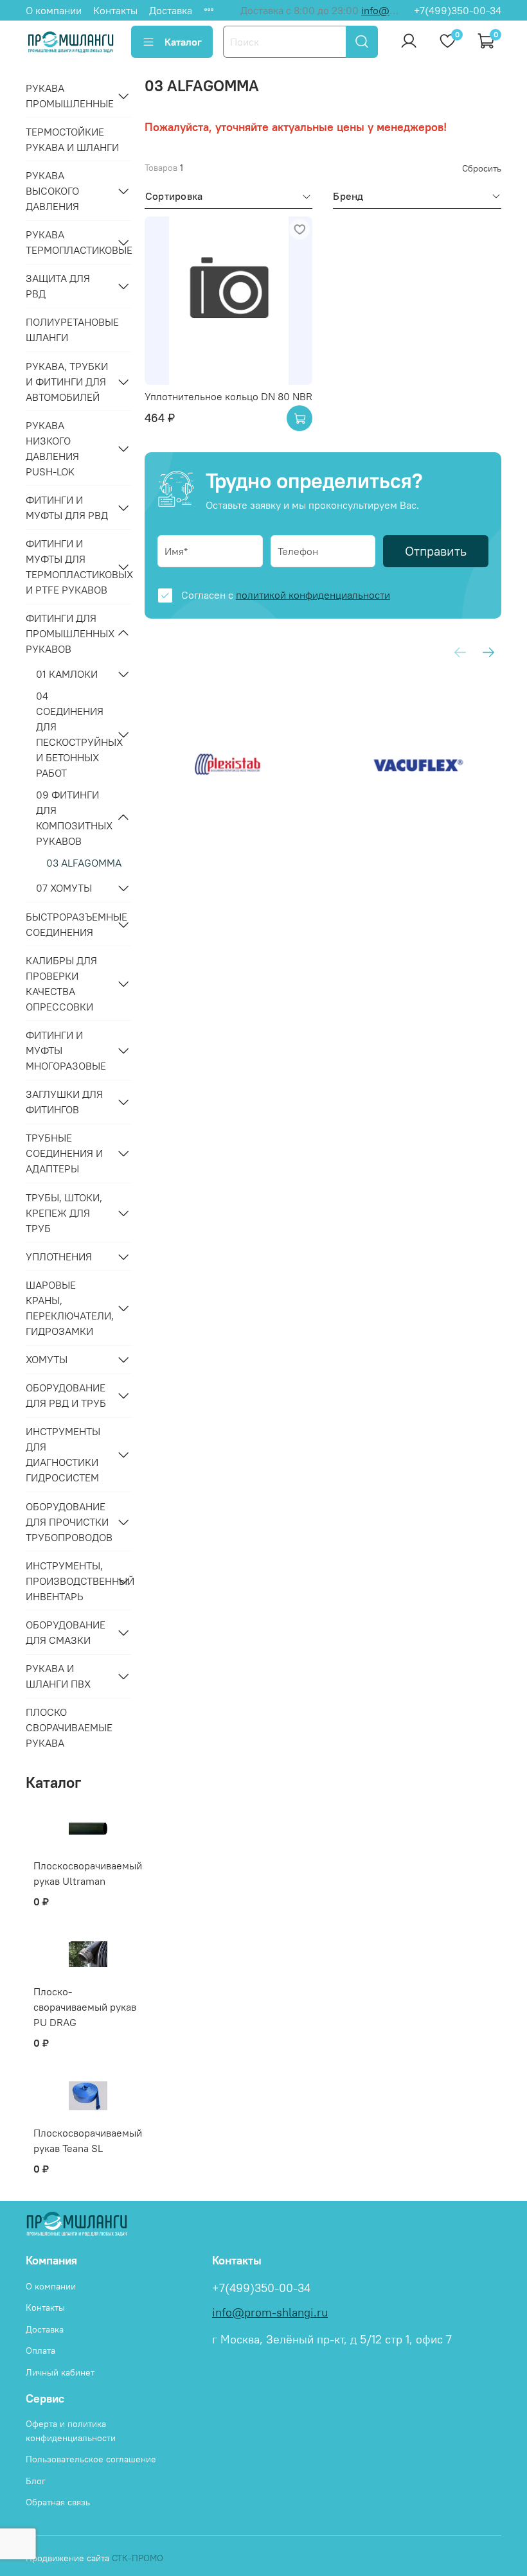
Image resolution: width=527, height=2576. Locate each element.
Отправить (436, 551)
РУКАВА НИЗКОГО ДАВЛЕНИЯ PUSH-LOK (52, 448)
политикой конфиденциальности (313, 595)
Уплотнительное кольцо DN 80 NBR (228, 396)
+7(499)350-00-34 (458, 10)
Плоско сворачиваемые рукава (69, 1727)
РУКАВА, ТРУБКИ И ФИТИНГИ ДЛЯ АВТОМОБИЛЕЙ (67, 382)
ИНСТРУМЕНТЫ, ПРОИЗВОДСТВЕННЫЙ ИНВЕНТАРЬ (68, 1581)
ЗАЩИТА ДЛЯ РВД (58, 286)
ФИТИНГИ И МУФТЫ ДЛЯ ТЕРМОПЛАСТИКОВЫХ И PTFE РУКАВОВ (68, 567)
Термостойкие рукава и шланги (72, 139)
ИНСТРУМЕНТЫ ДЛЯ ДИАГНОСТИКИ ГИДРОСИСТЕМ (63, 1454)
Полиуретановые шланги (72, 330)
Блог (36, 2481)
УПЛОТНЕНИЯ (59, 1257)
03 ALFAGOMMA (84, 863)
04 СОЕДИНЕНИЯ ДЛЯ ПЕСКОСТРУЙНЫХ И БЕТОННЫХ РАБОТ (73, 734)
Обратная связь (58, 2502)
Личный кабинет (60, 2372)
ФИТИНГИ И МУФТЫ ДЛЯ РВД (67, 507)
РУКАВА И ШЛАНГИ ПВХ (58, 1676)
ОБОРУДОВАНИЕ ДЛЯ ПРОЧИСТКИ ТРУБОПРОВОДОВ (68, 1522)
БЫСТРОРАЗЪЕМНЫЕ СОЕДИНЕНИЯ (68, 924)
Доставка (171, 10)
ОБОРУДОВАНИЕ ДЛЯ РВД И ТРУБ (66, 1395)
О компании (54, 10)
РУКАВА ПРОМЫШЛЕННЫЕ (68, 96)
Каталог (183, 42)
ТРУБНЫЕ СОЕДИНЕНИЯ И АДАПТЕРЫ (64, 1153)
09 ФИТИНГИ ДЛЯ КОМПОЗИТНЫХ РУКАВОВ (73, 818)
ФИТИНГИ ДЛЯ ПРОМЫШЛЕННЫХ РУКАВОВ (68, 633)
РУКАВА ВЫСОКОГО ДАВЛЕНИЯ (52, 191)
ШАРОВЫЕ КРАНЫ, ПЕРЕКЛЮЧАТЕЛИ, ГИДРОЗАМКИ (68, 1308)
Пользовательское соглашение (91, 2459)
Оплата (40, 2351)
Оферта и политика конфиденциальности (71, 2431)
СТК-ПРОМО (138, 2558)
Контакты (115, 10)
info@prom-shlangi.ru (270, 2313)
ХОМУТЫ (47, 1359)
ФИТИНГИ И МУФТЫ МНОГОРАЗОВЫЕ (66, 1050)
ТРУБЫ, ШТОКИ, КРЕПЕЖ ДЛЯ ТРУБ (64, 1213)
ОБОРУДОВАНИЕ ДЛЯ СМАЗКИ (66, 1632)
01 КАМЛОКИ (67, 674)
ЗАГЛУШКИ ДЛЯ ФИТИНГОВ (64, 1102)
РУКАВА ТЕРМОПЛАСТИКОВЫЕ (68, 242)
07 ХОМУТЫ (64, 888)
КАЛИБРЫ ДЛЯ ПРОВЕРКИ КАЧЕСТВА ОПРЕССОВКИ (61, 984)
